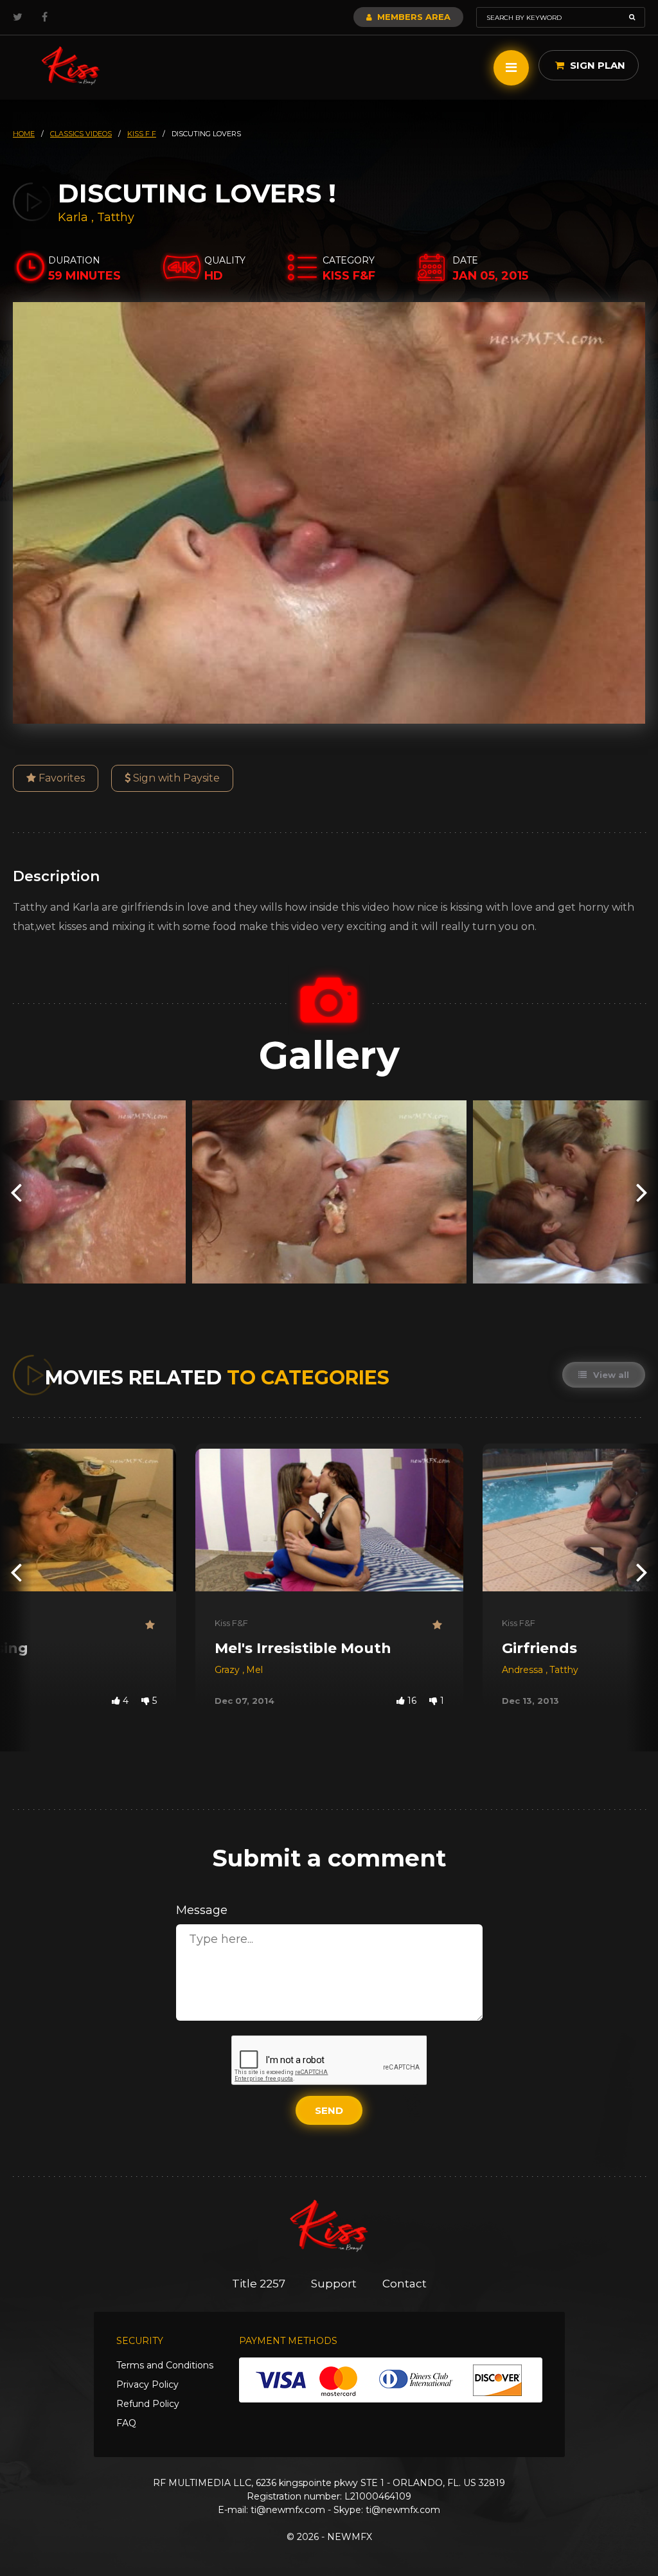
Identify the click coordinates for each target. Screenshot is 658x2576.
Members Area (413, 17)
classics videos (81, 134)
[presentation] (16, 1192)
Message (202, 1910)
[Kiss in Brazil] (71, 66)
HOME (24, 134)
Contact (405, 2284)
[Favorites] (151, 1625)
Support (334, 2284)
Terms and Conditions (165, 2365)
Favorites (60, 778)
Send (329, 2110)
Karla (75, 217)
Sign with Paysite (175, 778)
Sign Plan (596, 65)
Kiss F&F (231, 1623)
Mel (254, 1670)
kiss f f (142, 134)
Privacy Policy (147, 2384)
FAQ (126, 2423)
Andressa (524, 1670)
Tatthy (116, 217)
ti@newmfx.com (288, 2510)
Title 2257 (259, 2284)
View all (610, 1375)
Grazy (228, 1670)
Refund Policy (148, 2404)
